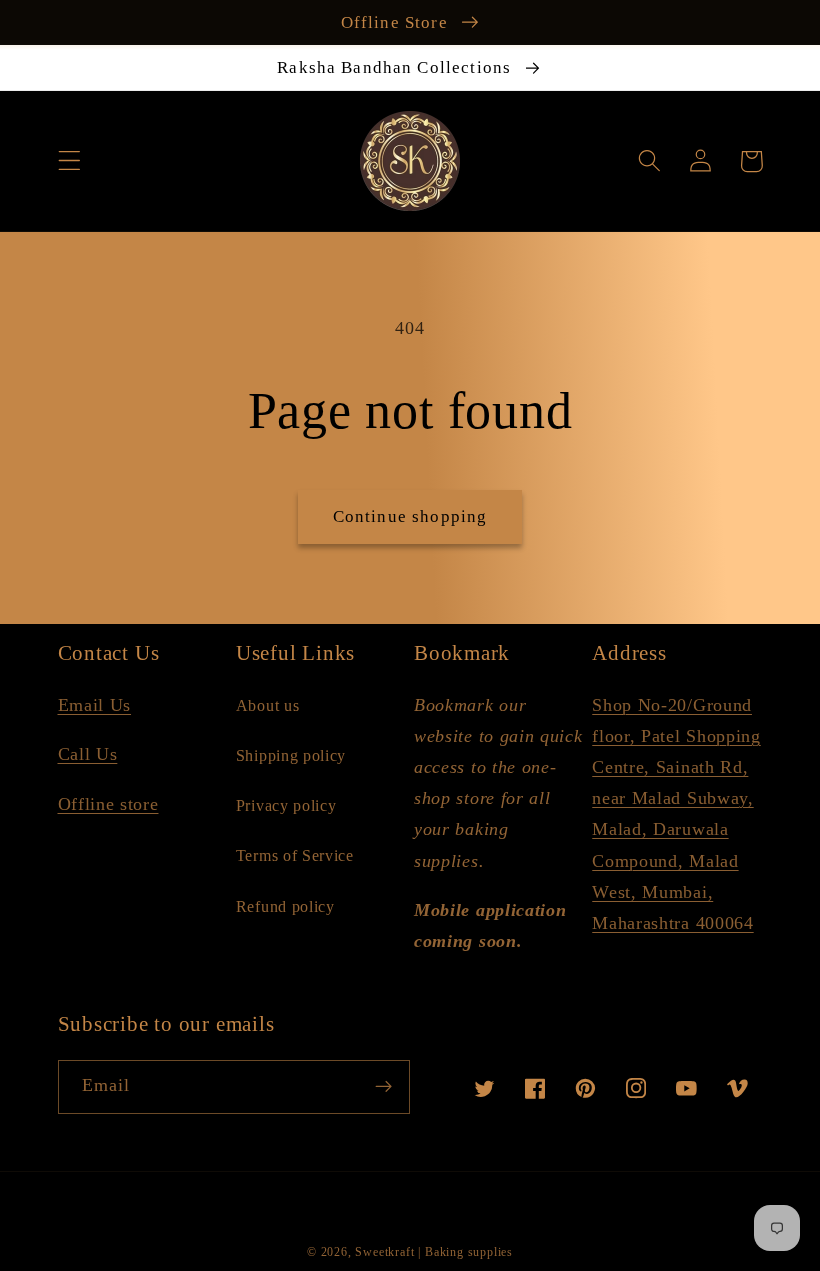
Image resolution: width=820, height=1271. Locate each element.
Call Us (88, 754)
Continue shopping (410, 516)
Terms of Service (295, 855)
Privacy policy (286, 805)
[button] (69, 161)
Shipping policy (291, 755)
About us (268, 705)
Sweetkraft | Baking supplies (434, 1252)
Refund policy (285, 906)
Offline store (108, 804)
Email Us (95, 705)
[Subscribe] (383, 1087)
